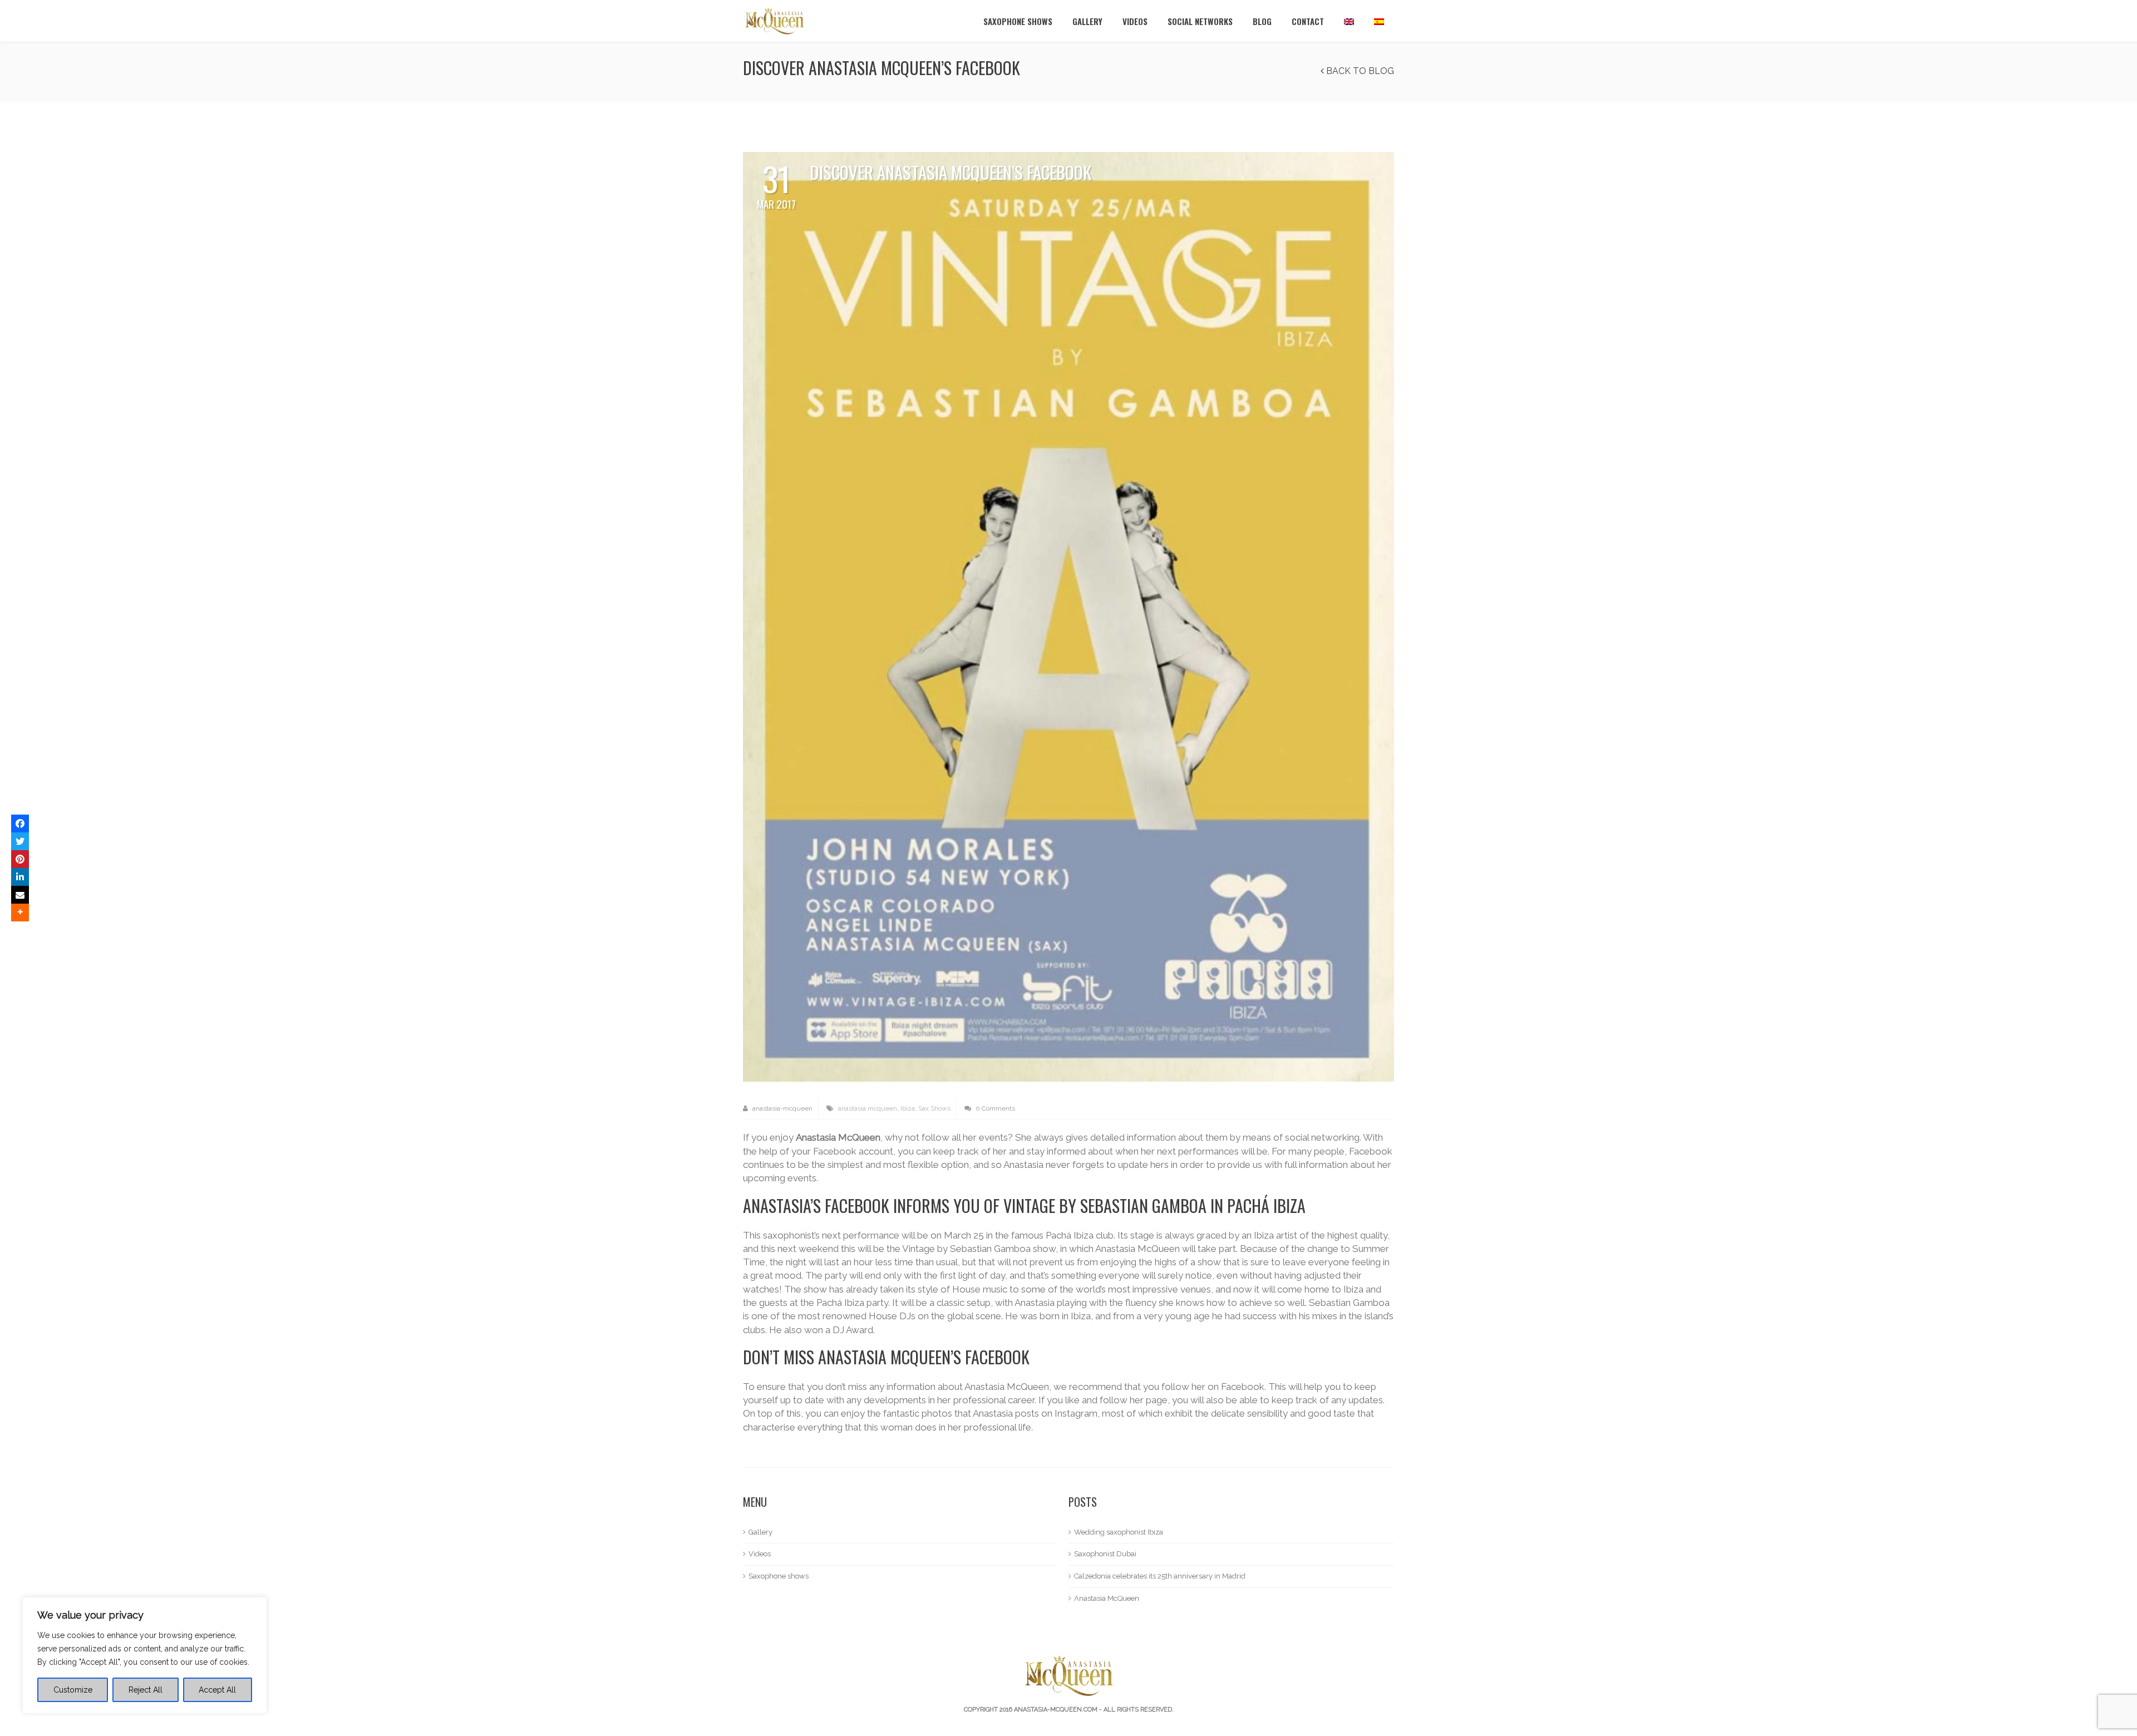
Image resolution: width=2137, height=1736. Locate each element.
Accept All (217, 1690)
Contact (1308, 21)
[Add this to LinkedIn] (20, 877)
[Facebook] (1068, 616)
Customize (73, 1690)
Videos (1135, 21)
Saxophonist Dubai (1105, 1554)
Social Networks (1200, 21)
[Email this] (20, 895)
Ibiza (908, 1108)
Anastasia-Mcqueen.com (1056, 1710)
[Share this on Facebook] (20, 823)
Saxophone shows (1018, 21)
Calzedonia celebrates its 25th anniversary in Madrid (1160, 1576)
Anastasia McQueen (1107, 1598)
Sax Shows (934, 1108)
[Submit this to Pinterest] (20, 859)
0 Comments (994, 1108)
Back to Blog (1359, 71)
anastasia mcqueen (868, 1108)
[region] (145, 1655)
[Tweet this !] (20, 841)
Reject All (146, 1690)
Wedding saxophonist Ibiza (1119, 1532)
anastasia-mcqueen (782, 1108)
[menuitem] (1349, 21)
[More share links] (20, 913)
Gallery (1087, 21)
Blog (1262, 21)
